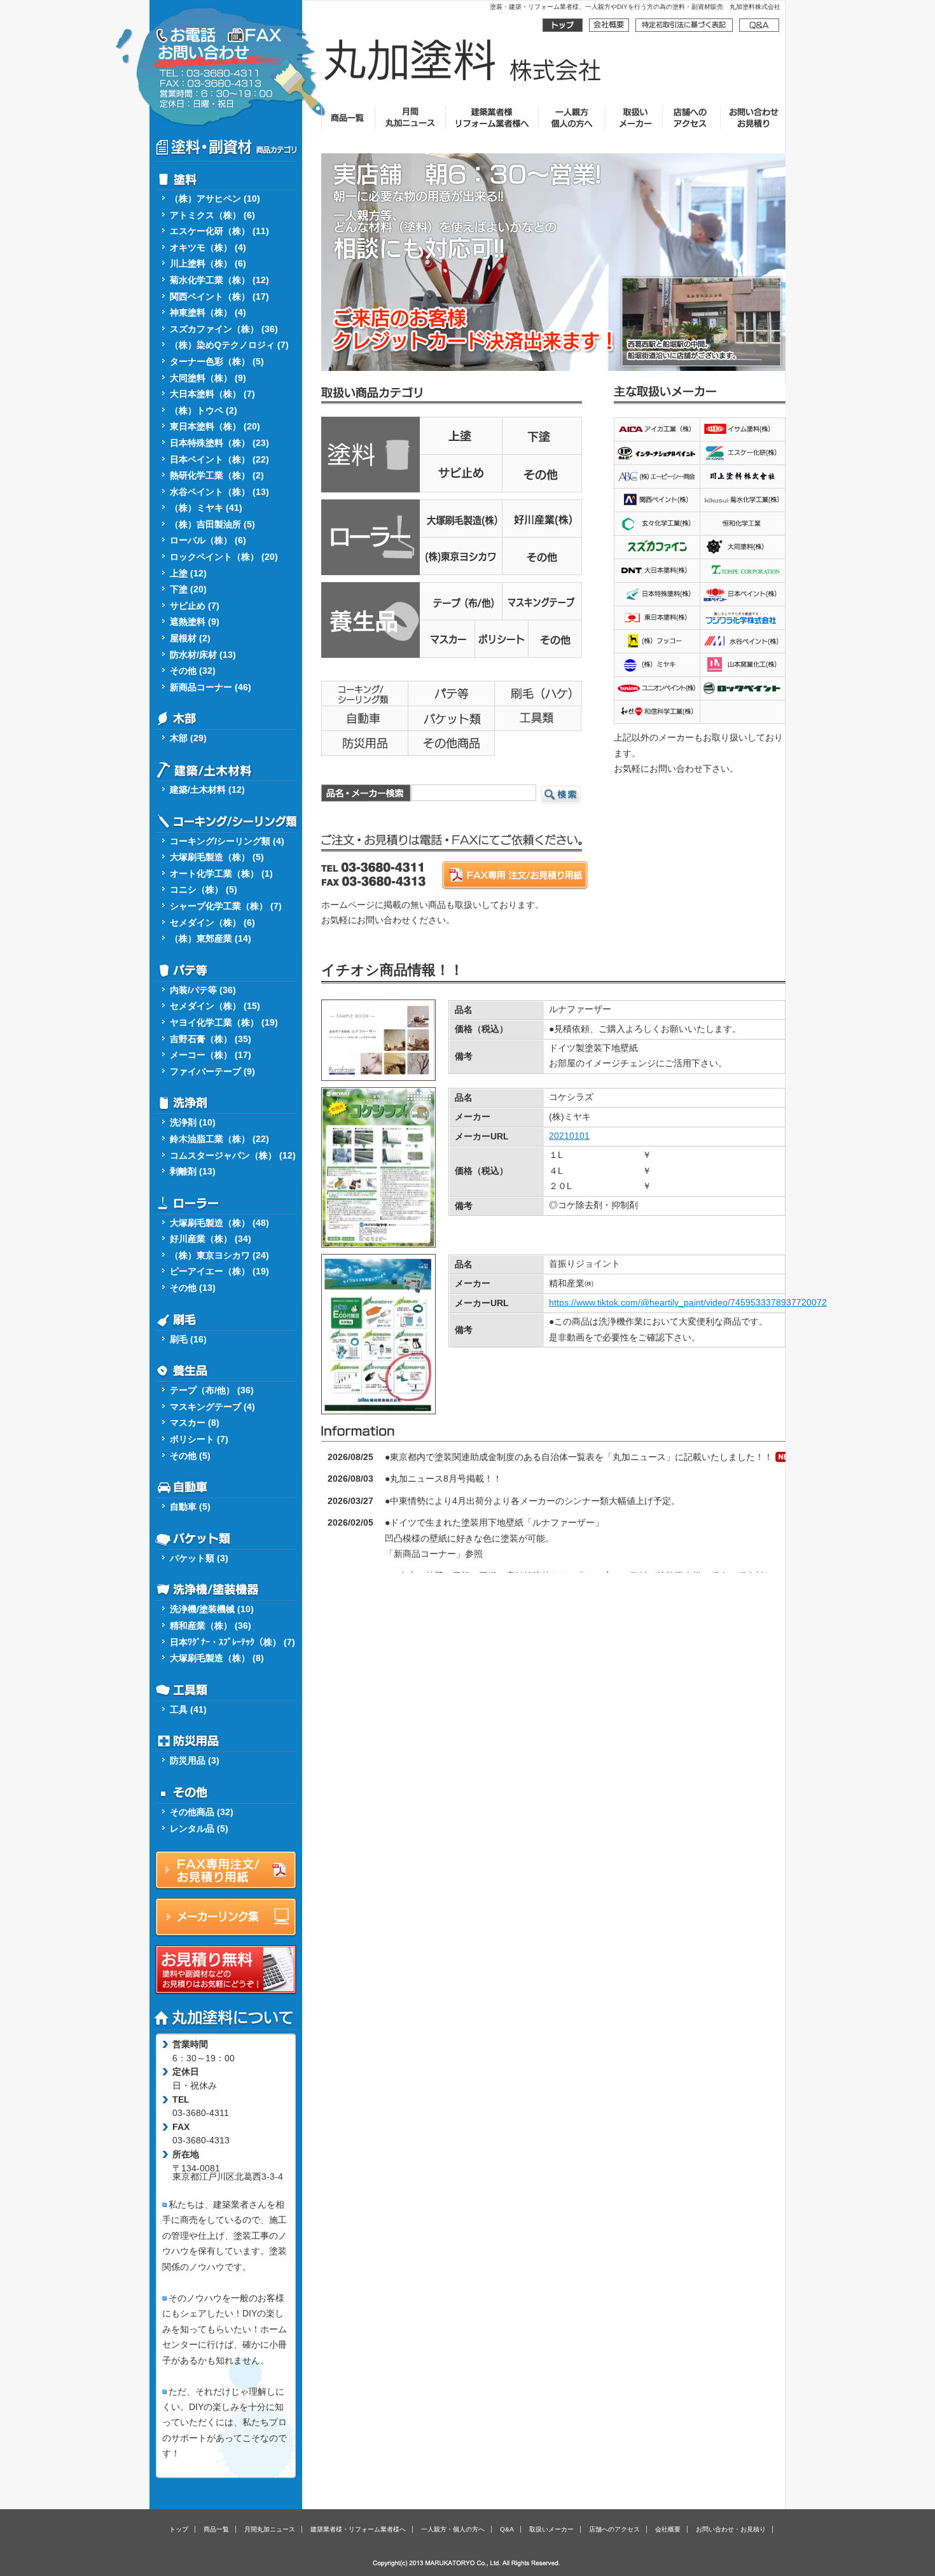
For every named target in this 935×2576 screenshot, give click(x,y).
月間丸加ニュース (270, 2529)
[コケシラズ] (378, 1239)
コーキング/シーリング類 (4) (227, 841)
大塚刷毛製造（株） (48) (219, 1223)
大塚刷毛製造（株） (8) (217, 1658)
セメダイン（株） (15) (215, 1006)
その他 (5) (190, 1456)
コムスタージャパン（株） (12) (233, 1156)
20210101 (569, 1136)
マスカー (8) (195, 1423)
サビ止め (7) (195, 606)
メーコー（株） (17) (211, 1055)
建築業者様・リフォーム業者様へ (358, 2529)
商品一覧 (216, 2529)
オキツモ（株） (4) (208, 248)
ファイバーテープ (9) (212, 1072)
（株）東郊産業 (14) (211, 939)
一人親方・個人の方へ (453, 2529)
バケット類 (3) (199, 1558)
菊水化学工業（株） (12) (219, 280)
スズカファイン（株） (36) (224, 329)
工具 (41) (188, 1710)
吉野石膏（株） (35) (211, 1039)
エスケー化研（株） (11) (219, 231)
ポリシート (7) (199, 1439)
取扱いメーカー (551, 2529)
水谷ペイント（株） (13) (219, 492)
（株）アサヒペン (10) (215, 199)
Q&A (507, 2529)
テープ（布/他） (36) (212, 1390)
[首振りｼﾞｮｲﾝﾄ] (378, 1406)
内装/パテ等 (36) (203, 990)
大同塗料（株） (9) (208, 378)
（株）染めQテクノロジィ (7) (229, 345)
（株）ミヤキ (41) (206, 508)
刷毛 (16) (188, 1340)
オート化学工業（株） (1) (221, 874)
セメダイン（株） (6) (212, 923)
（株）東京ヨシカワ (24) (219, 1256)
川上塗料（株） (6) (208, 264)
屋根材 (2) (190, 638)
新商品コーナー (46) (211, 687)
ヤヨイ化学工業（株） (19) (224, 1023)
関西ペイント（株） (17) (219, 297)
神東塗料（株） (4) (208, 313)
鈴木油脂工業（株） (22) (219, 1139)
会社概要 (668, 2529)
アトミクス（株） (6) (212, 215)
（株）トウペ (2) (204, 411)
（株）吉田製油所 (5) (212, 525)
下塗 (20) (188, 589)
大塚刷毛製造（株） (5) (217, 857)
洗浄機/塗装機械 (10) (212, 1609)
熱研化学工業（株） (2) (217, 476)
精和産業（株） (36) (211, 1626)
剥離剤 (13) (193, 1172)
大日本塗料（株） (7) (212, 394)
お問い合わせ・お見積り (731, 2529)
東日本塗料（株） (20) (215, 427)
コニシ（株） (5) (204, 890)
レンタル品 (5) (199, 1829)
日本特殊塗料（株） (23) (219, 443)
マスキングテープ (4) (212, 1407)
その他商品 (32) (202, 1812)
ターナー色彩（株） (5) (217, 362)
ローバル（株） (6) (208, 540)
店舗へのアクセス (614, 2529)
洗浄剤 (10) (193, 1123)
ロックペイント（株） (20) (224, 557)
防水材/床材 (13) (203, 655)
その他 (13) (193, 1288)
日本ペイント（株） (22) (219, 460)
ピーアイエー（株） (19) (219, 1271)
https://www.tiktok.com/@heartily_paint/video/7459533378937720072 (688, 1303)
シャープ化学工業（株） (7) (226, 906)
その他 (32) (193, 671)
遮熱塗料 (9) (195, 622)
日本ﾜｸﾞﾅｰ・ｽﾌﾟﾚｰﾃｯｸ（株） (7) (232, 1642)
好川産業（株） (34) (211, 1239)
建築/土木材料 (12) (207, 790)
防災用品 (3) (195, 1761)
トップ (179, 2529)
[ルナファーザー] (378, 1072)
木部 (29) (188, 738)
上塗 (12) (188, 574)
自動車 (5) (190, 1507)
